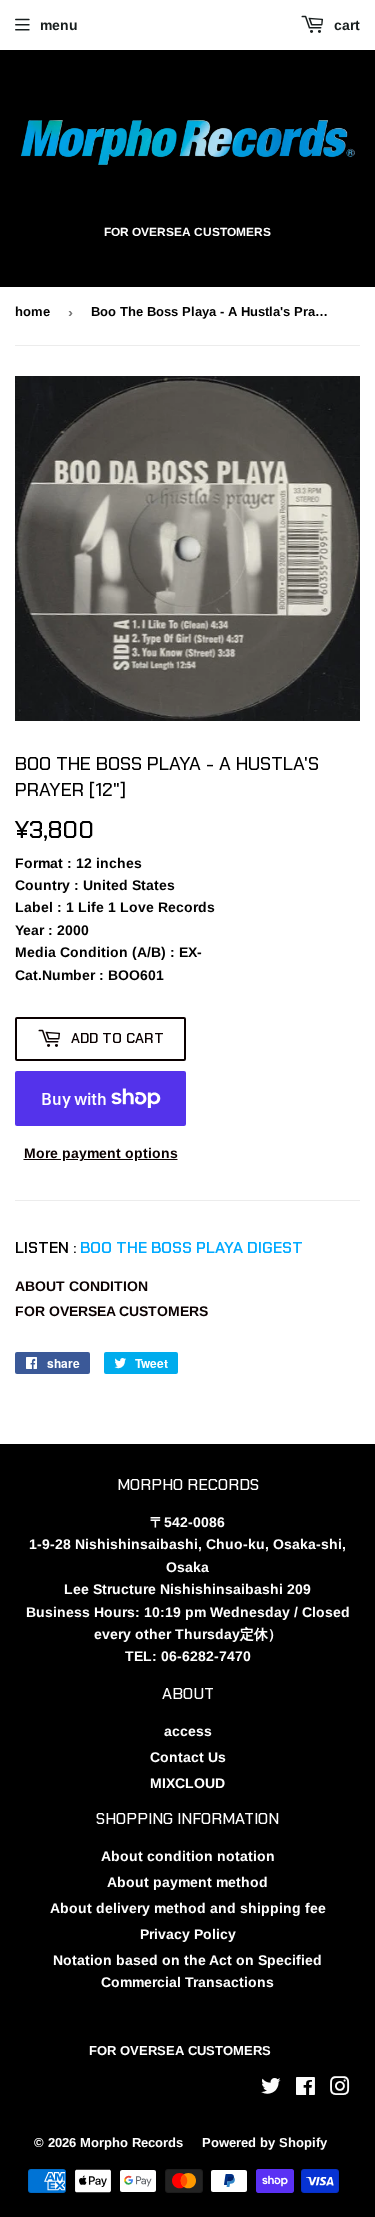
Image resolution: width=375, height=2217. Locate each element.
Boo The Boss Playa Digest (191, 1247)
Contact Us (188, 1757)
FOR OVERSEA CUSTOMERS (111, 1311)
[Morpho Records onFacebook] (305, 2089)
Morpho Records (131, 2142)
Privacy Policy (188, 1934)
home (32, 311)
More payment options (101, 1153)
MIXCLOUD (187, 1783)
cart (345, 25)
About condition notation (188, 1856)
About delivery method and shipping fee (188, 1908)
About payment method (187, 1882)
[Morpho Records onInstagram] (340, 2089)
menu (59, 25)
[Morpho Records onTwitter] (271, 2089)
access (188, 1731)
